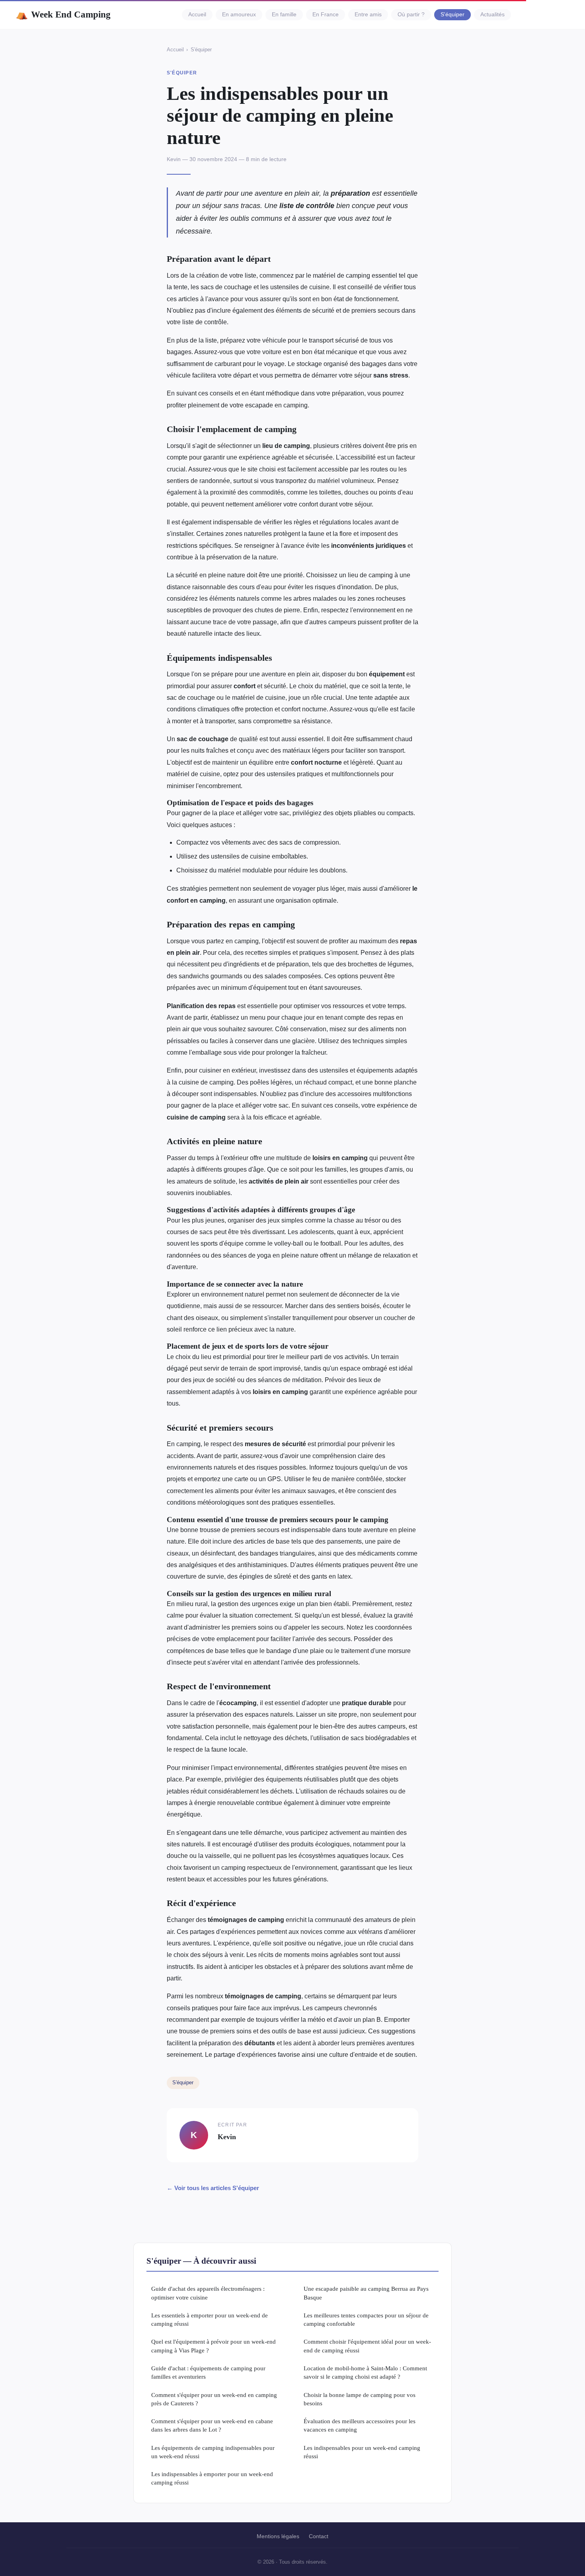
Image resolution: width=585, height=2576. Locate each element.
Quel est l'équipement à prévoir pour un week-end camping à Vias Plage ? (214, 2346)
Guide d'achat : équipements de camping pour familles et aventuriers (208, 2372)
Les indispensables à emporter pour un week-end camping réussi (212, 2478)
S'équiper (452, 15)
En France (326, 15)
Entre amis (368, 15)
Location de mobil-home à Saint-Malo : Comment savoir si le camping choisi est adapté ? (365, 2372)
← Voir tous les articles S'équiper (213, 2188)
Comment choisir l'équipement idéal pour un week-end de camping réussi (367, 2346)
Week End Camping (63, 14)
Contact (319, 2536)
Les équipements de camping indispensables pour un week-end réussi (213, 2452)
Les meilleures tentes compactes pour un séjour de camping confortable (366, 2319)
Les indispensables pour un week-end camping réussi (362, 2452)
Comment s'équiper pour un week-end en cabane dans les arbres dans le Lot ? (212, 2425)
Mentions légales (278, 2536)
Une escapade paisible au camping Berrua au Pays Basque (366, 2293)
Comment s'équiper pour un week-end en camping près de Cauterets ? (214, 2399)
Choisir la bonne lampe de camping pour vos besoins (360, 2399)
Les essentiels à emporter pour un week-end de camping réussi (210, 2319)
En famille (284, 15)
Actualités (492, 15)
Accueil (197, 15)
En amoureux (239, 15)
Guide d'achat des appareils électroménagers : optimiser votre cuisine (208, 2293)
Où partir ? (411, 15)
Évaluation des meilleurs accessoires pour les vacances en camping (360, 2425)
